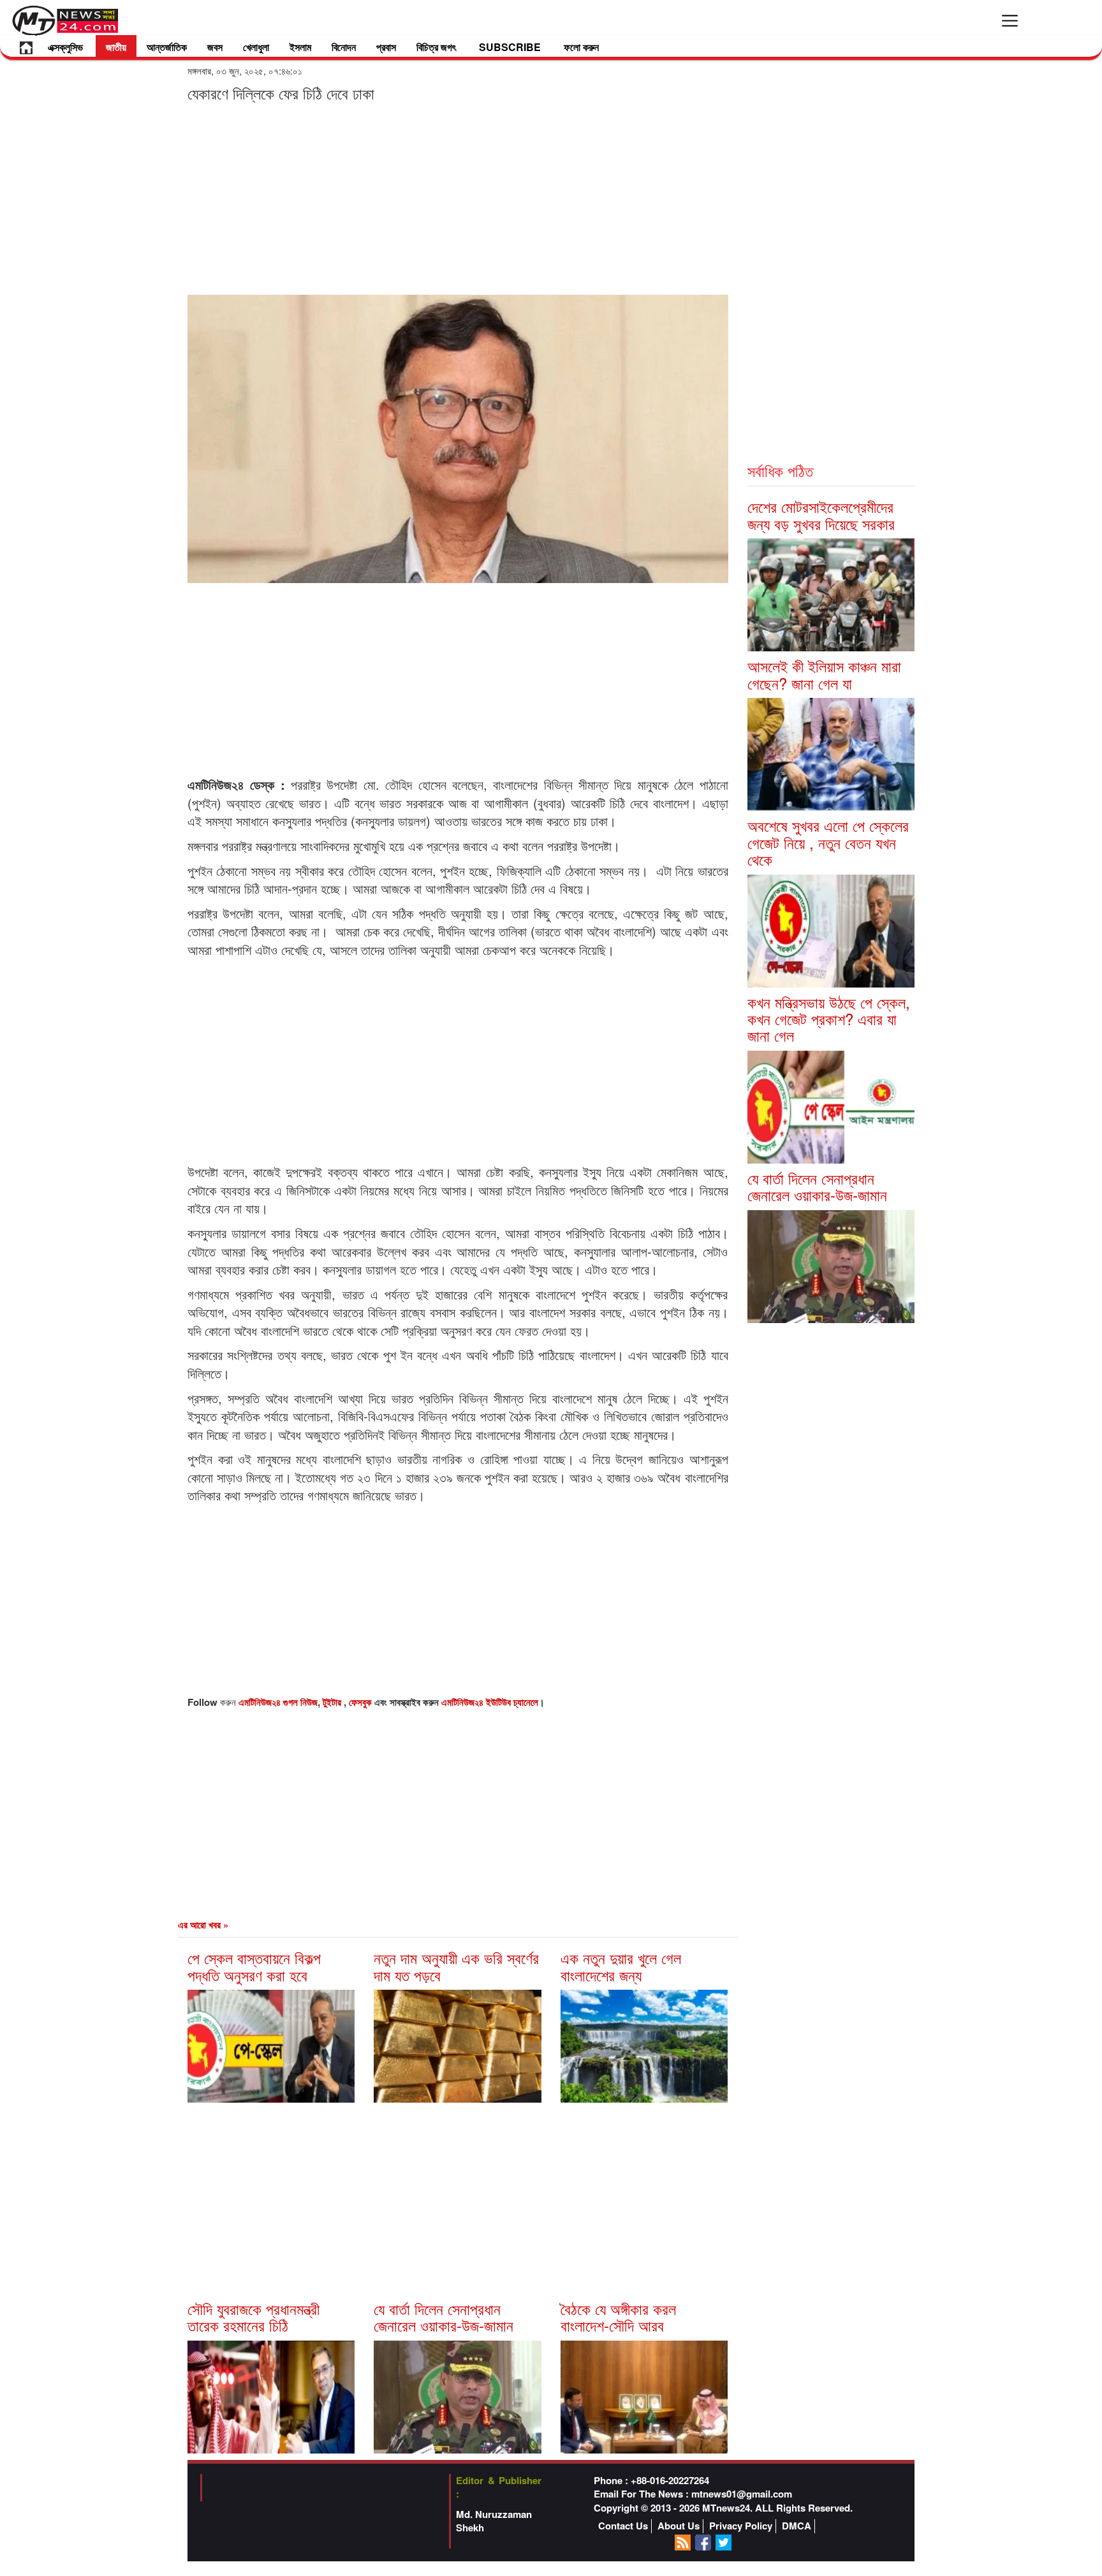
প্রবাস (386, 47)
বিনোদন (344, 47)
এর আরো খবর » (203, 1925)
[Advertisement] (458, 198)
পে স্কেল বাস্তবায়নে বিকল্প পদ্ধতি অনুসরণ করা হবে (254, 1966)
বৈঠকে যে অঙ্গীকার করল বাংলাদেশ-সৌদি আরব (618, 2317)
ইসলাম (300, 47)
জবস (215, 47)
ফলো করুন (581, 47)
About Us (679, 2526)
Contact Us (623, 2526)
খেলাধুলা (256, 47)
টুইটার (333, 1702)
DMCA (797, 2526)
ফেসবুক (362, 1702)
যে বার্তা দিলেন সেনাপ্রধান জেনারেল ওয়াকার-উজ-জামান (444, 2317)
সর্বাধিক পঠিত (780, 470)
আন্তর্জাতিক (167, 47)
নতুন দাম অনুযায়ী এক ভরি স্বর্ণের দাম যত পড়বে (456, 1966)
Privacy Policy (741, 2526)
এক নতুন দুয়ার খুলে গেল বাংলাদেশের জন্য (621, 1966)
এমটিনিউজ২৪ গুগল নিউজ (278, 1702)
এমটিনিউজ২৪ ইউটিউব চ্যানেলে (490, 1702)
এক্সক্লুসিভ (65, 47)
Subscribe (510, 47)
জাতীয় (116, 47)
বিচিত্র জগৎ (436, 47)
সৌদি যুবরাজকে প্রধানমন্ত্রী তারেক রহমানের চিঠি (253, 2317)
